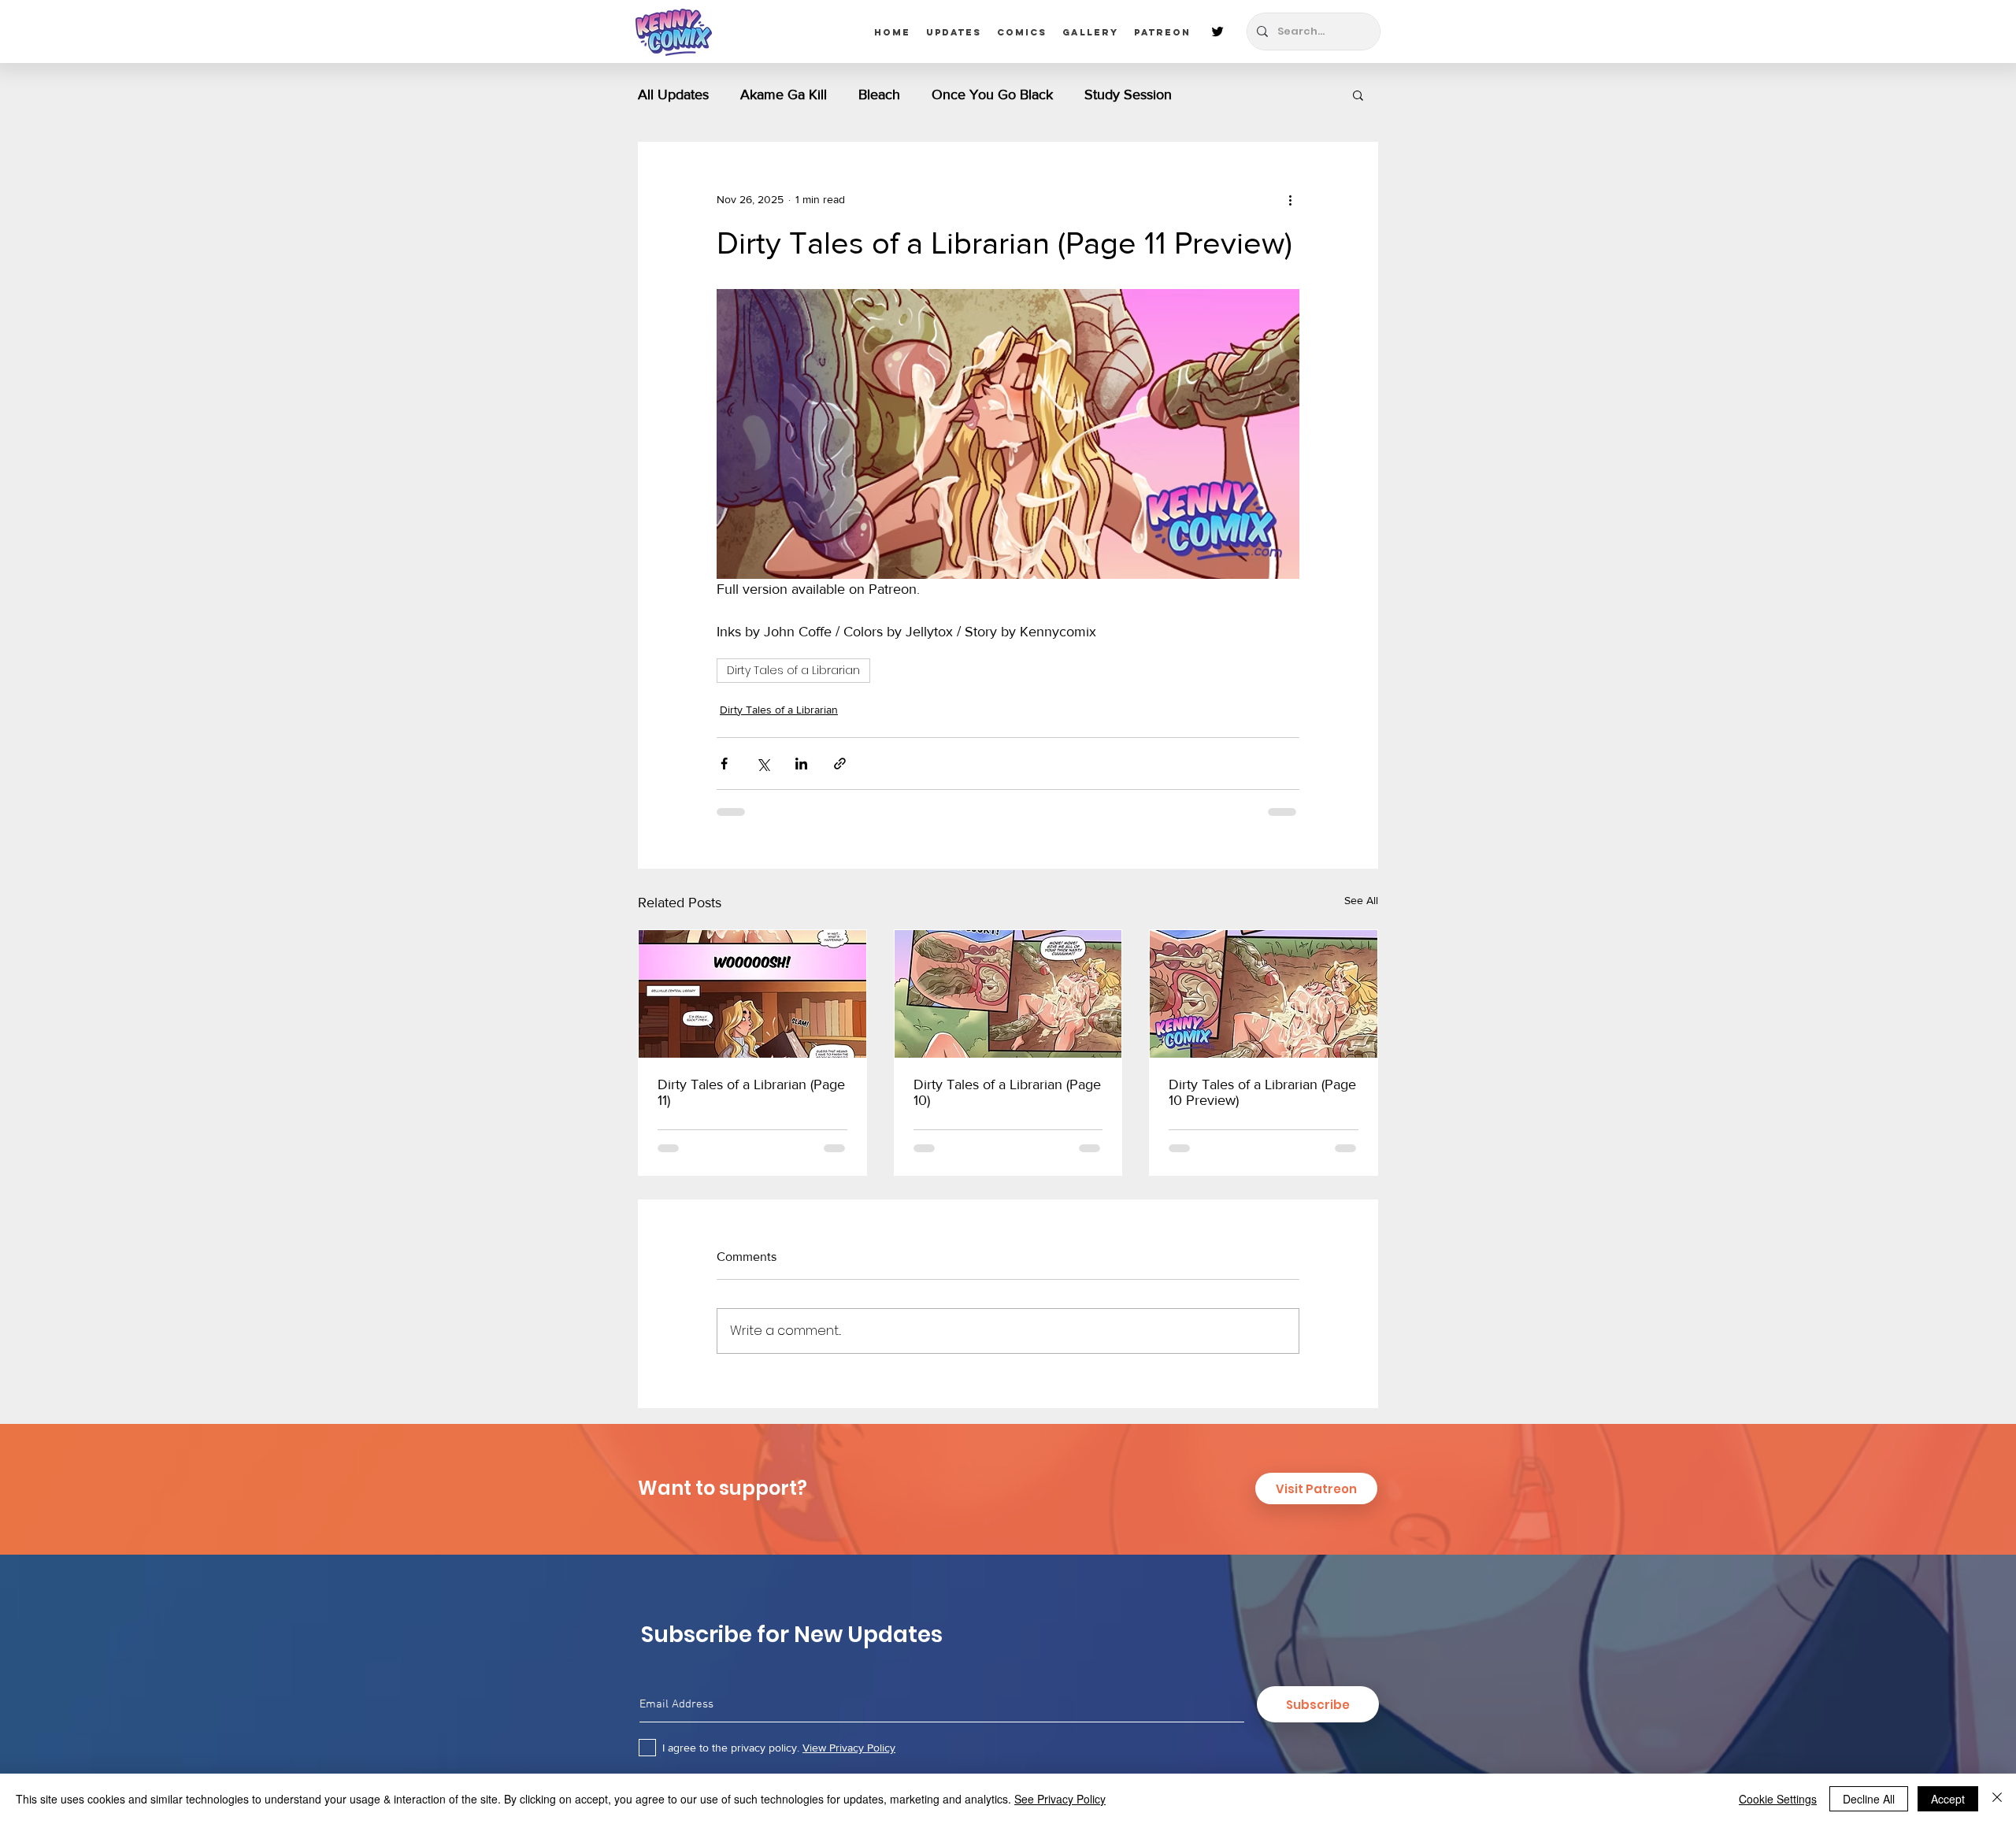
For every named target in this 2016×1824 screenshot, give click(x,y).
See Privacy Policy (1060, 1799)
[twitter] (1217, 32)
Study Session (1128, 95)
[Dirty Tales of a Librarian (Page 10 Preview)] (1264, 994)
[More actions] (1290, 199)
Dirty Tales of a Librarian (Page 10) (1007, 1092)
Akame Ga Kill (784, 95)
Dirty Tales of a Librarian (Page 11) (751, 1092)
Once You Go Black (992, 95)
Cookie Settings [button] (1778, 1799)
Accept (1948, 1799)
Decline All (1869, 1799)
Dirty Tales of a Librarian (793, 670)
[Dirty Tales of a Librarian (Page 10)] (1008, 994)
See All (1361, 900)
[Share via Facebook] (724, 764)
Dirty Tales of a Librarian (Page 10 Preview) (1262, 1092)
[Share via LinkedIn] (801, 764)
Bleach (879, 95)
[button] (1358, 95)
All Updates (673, 95)
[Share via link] (840, 764)
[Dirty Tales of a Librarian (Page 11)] (752, 994)
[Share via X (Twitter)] (763, 764)
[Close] (1997, 1799)
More (1219, 95)
